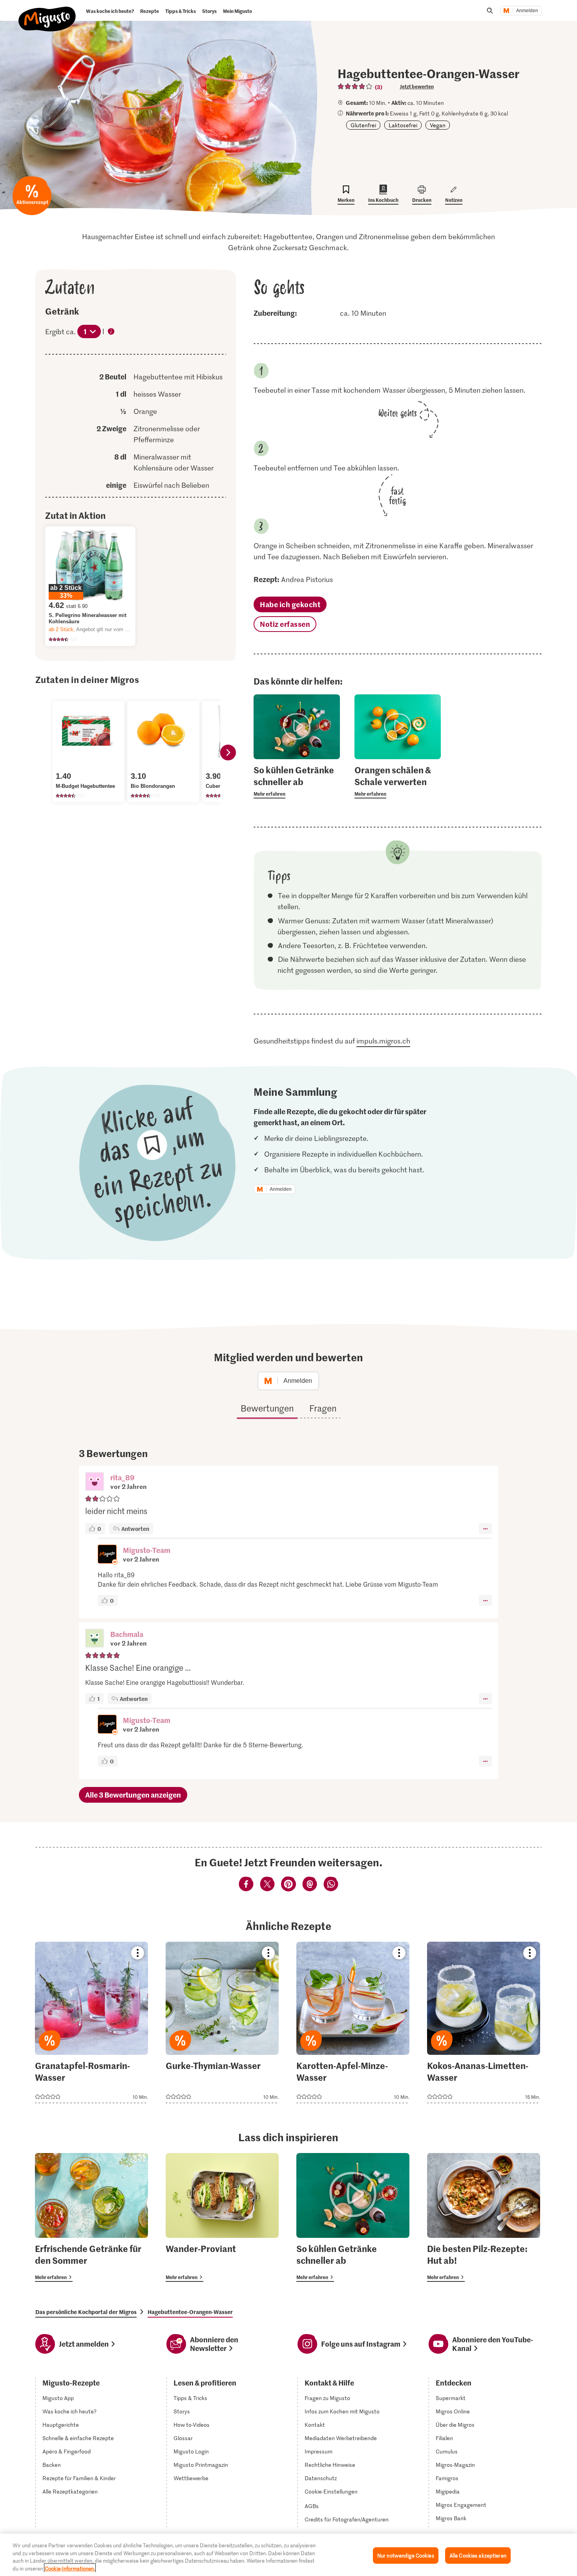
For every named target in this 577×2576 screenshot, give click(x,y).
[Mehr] (485, 1529)
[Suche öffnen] (490, 11)
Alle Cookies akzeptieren (478, 2555)
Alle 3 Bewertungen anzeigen (133, 1795)
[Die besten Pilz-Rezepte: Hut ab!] (484, 2217)
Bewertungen (267, 1408)
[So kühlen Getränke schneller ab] (353, 2217)
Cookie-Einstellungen (331, 2492)
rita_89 (122, 1477)
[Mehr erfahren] (297, 781)
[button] (95, 1482)
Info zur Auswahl (111, 332)
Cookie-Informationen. (70, 2568)
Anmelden (527, 11)
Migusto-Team (147, 1550)
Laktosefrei (403, 125)
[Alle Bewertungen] (355, 86)
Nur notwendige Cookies (406, 2555)
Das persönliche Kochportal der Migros (86, 2312)
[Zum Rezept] (91, 2022)
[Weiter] (228, 752)
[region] (288, 2555)
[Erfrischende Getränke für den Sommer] (91, 2217)
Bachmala (127, 1634)
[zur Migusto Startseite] (47, 13)
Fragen (323, 1408)
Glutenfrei (363, 125)
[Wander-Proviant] (222, 2217)
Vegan (438, 125)
